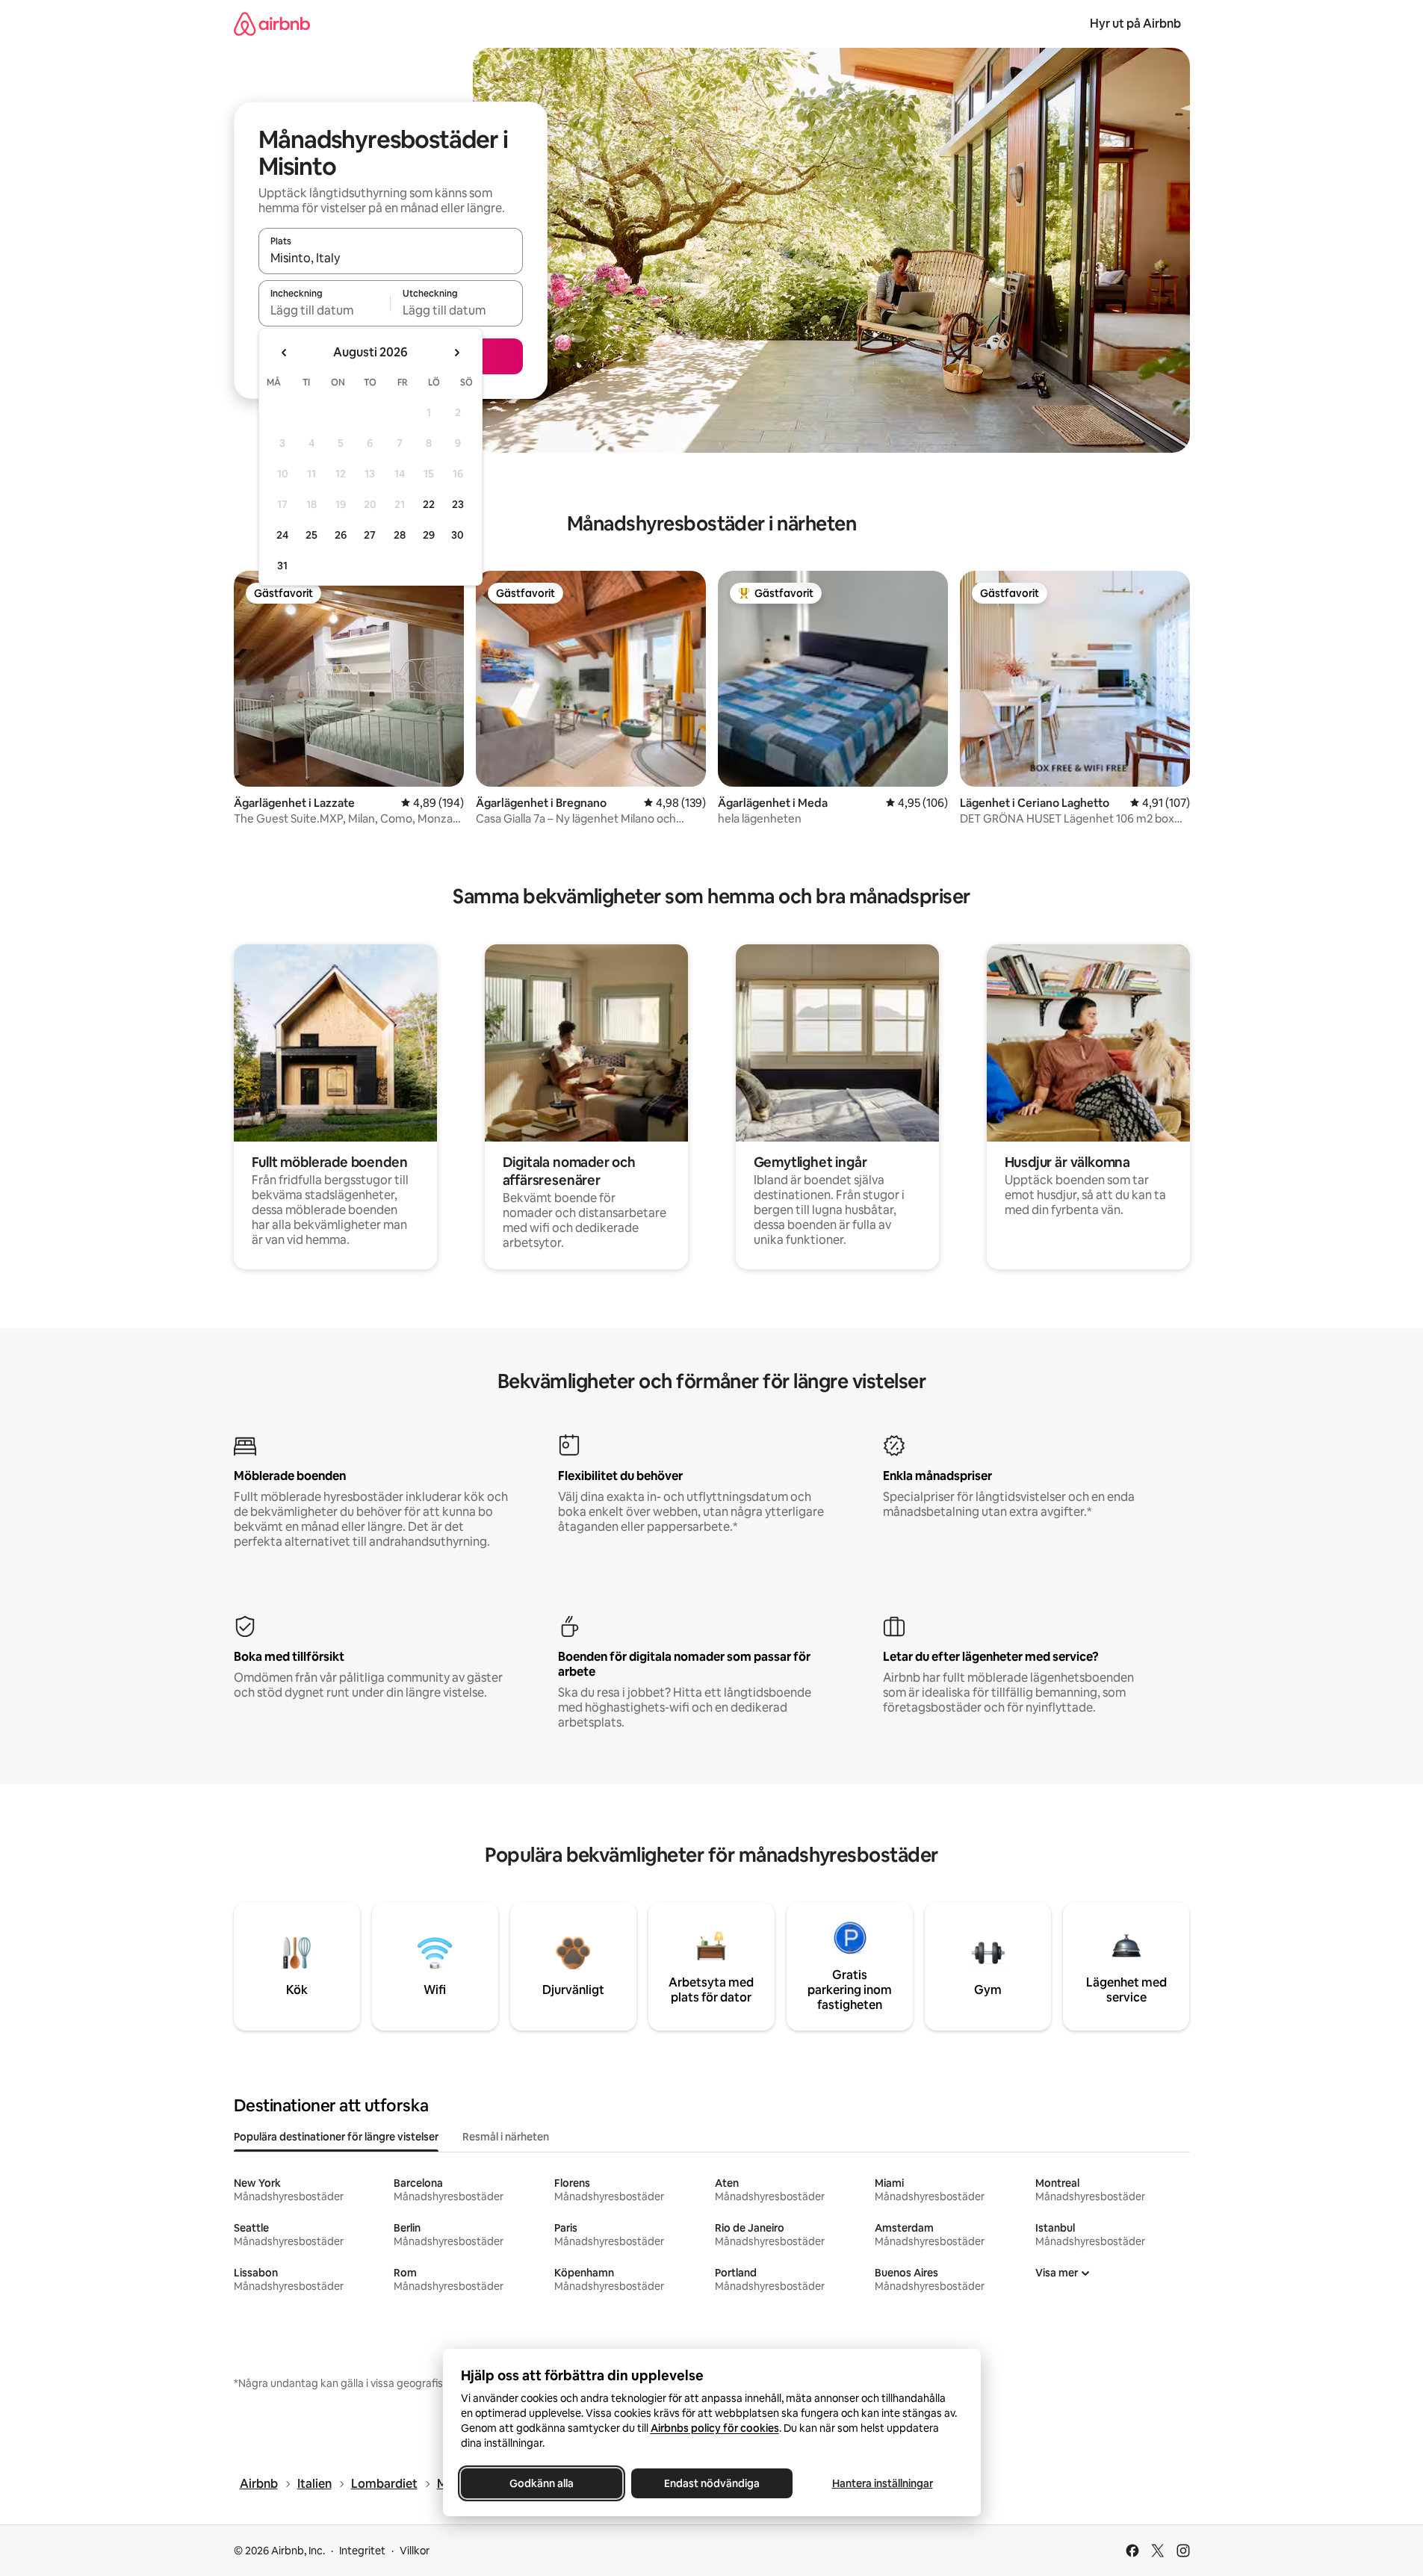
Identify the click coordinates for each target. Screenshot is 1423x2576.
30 (458, 535)
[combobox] (391, 258)
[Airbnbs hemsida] (272, 24)
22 (429, 504)
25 (311, 535)
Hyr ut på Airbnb (1135, 24)
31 (282, 566)
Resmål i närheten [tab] (506, 2137)
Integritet (362, 2551)
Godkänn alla (542, 2483)
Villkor (415, 2551)
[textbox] (325, 310)
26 (341, 535)
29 (429, 535)
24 (282, 535)
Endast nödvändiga (712, 2483)
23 (458, 504)
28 (400, 535)
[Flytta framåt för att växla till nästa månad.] (456, 353)
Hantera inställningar (882, 2483)
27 (370, 535)
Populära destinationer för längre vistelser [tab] (336, 2137)
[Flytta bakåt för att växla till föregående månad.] (285, 353)
